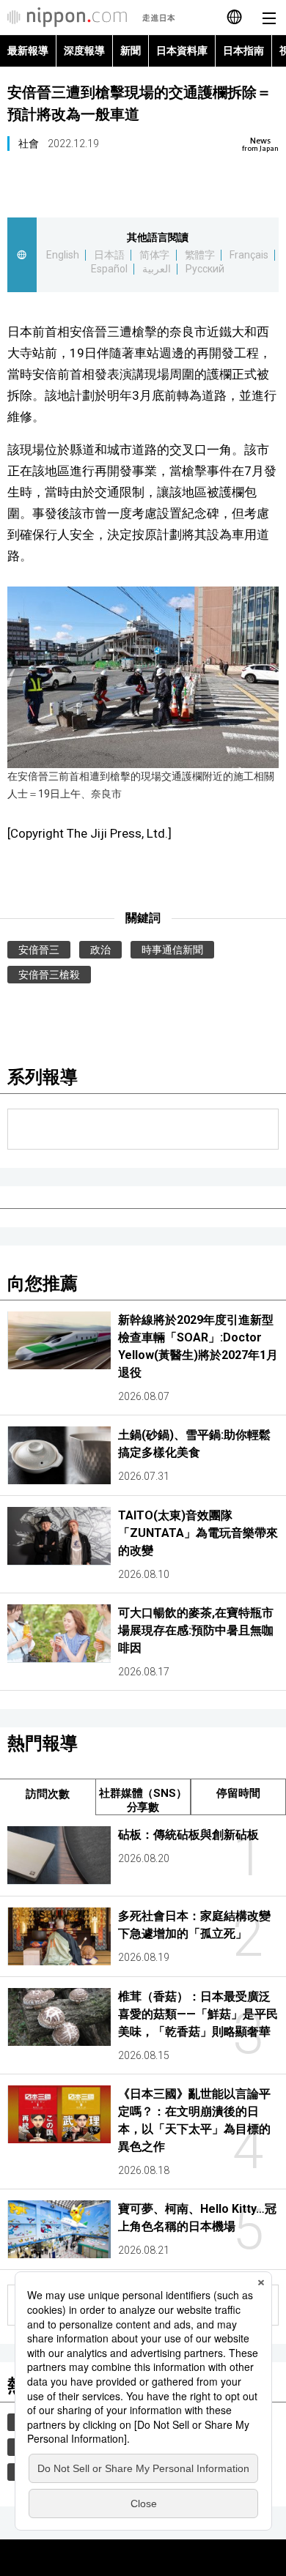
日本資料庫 (182, 51)
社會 (29, 144)
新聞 (131, 51)
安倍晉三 (39, 950)
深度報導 (84, 51)
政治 (100, 950)
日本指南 (243, 51)
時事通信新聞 (172, 950)
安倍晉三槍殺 (49, 975)
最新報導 (28, 51)
